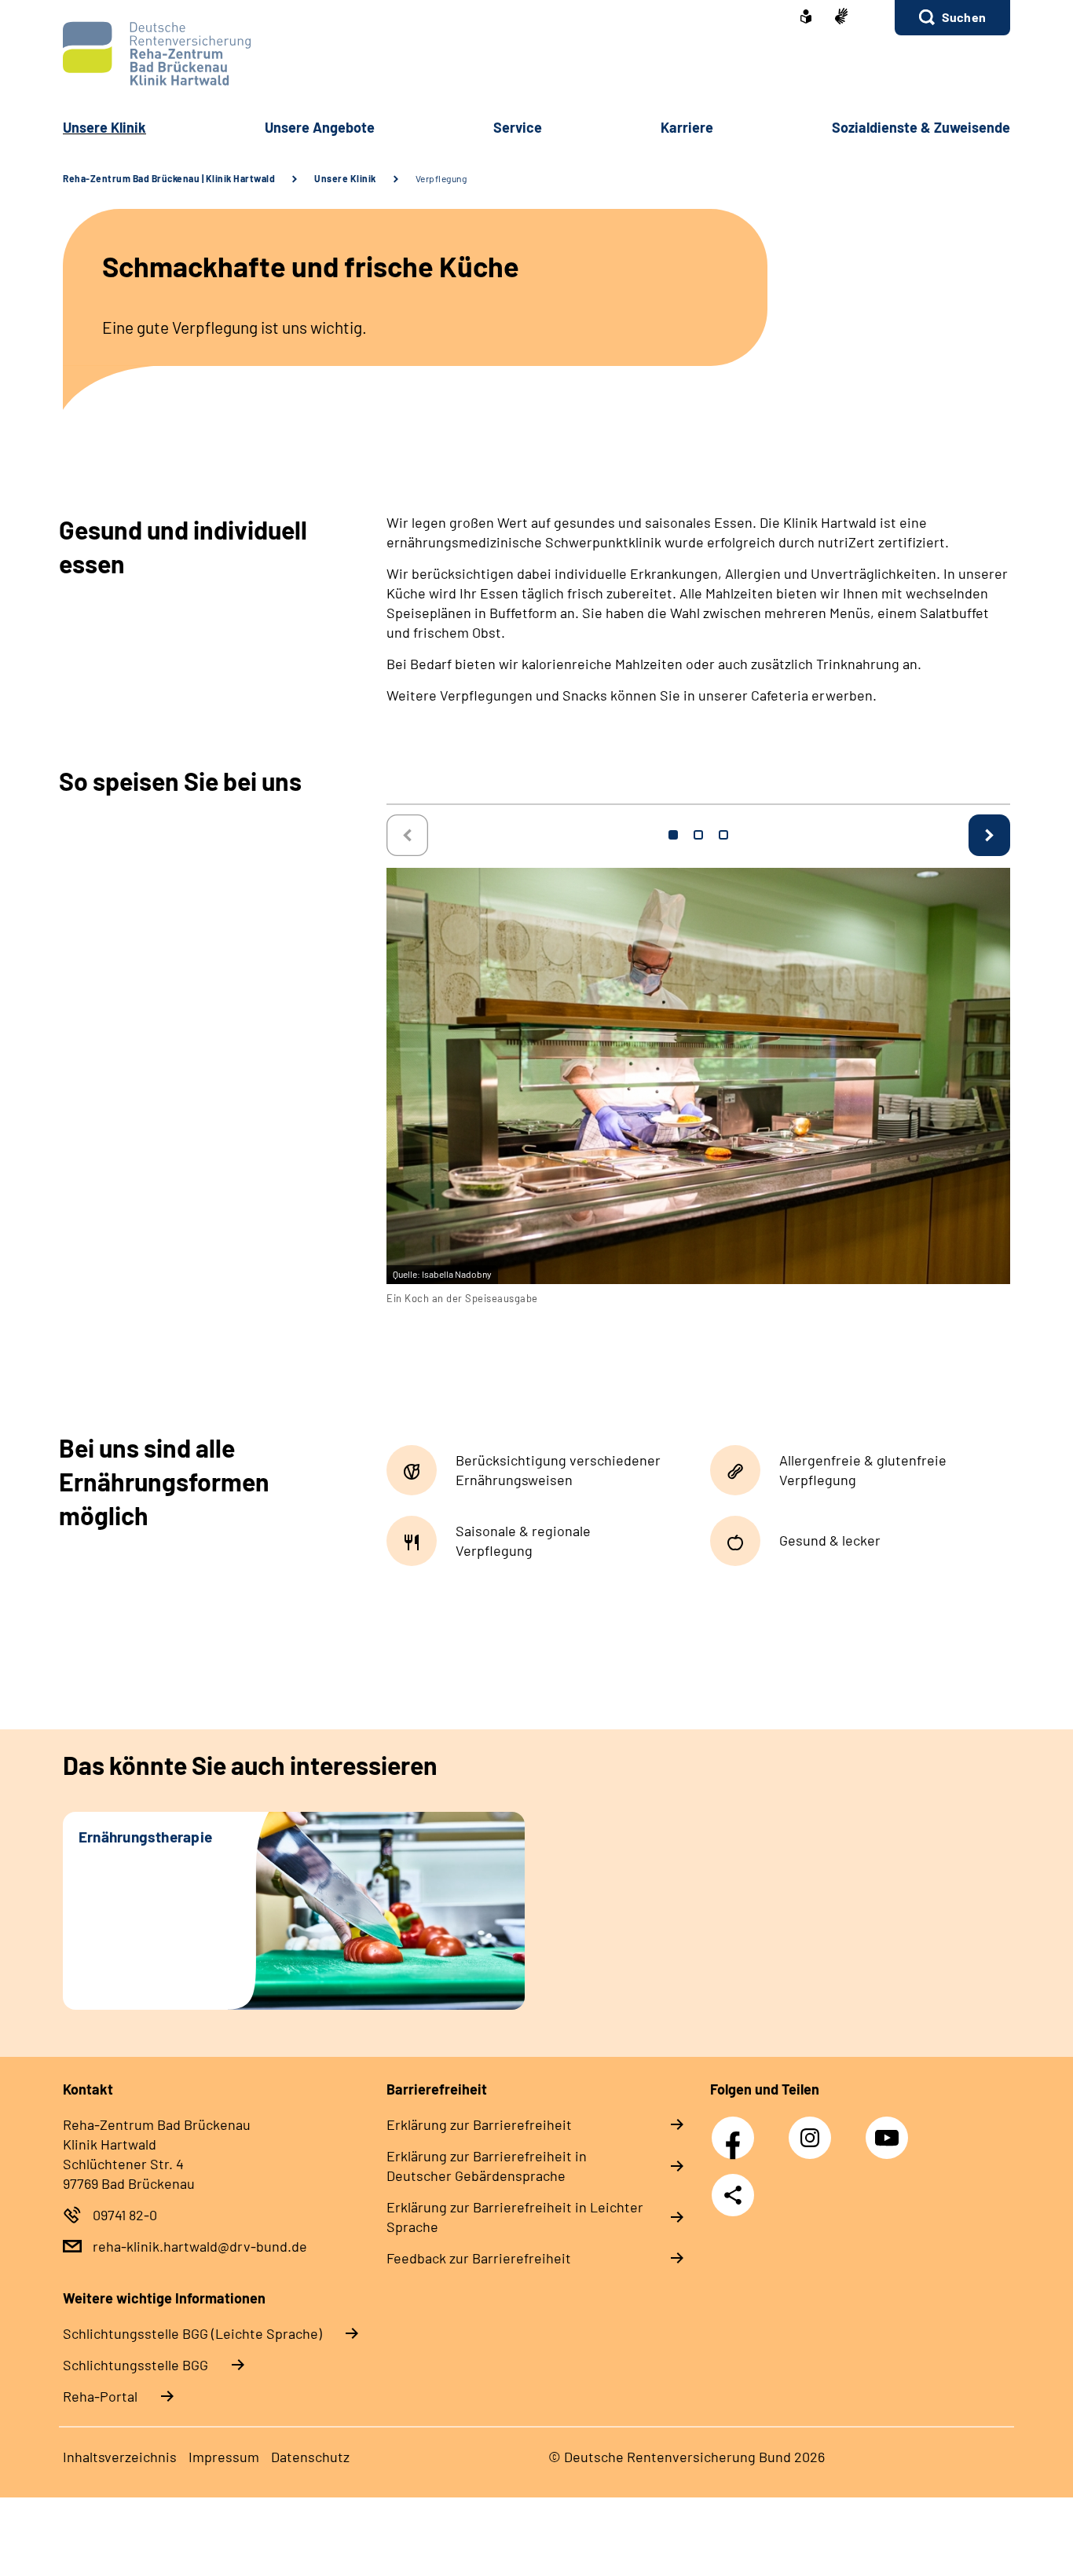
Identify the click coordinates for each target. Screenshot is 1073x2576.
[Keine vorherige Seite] (407, 835)
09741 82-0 (125, 2215)
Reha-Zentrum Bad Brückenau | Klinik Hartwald (169, 178)
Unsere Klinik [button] (104, 127)
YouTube (889, 2129)
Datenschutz (310, 2457)
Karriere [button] (687, 127)
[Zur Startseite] (536, 54)
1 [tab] (673, 835)
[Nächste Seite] (989, 835)
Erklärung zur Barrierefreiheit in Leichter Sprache (515, 2217)
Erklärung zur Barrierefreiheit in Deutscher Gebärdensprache (487, 2166)
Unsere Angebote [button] (320, 127)
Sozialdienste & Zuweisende (921, 127)
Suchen (964, 17)
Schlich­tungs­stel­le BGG (135, 2365)
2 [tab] (698, 835)
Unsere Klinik (345, 178)
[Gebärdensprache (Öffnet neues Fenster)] (841, 18)
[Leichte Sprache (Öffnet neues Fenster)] (806, 18)
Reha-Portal (100, 2396)
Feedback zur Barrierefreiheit (479, 2258)
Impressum (224, 2457)
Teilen (733, 2195)
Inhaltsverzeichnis (120, 2457)
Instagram (814, 2129)
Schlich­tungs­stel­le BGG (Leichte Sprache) (192, 2333)
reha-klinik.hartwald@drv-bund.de (200, 2246)
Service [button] (518, 127)
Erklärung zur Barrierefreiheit (479, 2124)
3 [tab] (723, 835)
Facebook (737, 2129)
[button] (952, 18)
